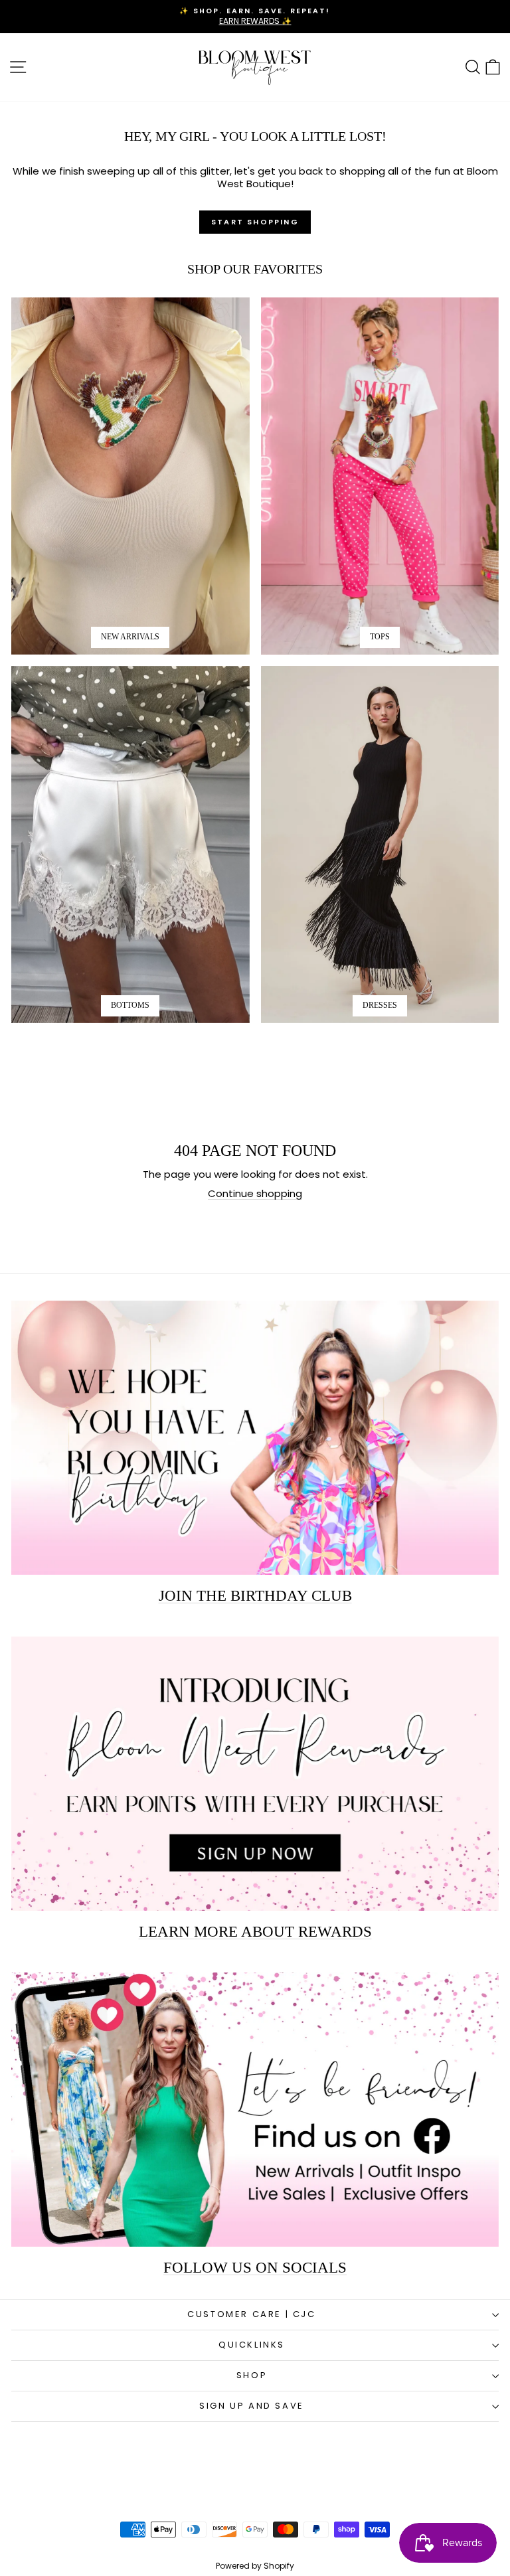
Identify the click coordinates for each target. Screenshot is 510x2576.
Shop (252, 2375)
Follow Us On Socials (255, 2268)
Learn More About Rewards (255, 1932)
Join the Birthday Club (255, 1596)
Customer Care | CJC (251, 2314)
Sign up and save (252, 2406)
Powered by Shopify (255, 2566)
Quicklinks (252, 2345)
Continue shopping (255, 1193)
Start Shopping (255, 222)
